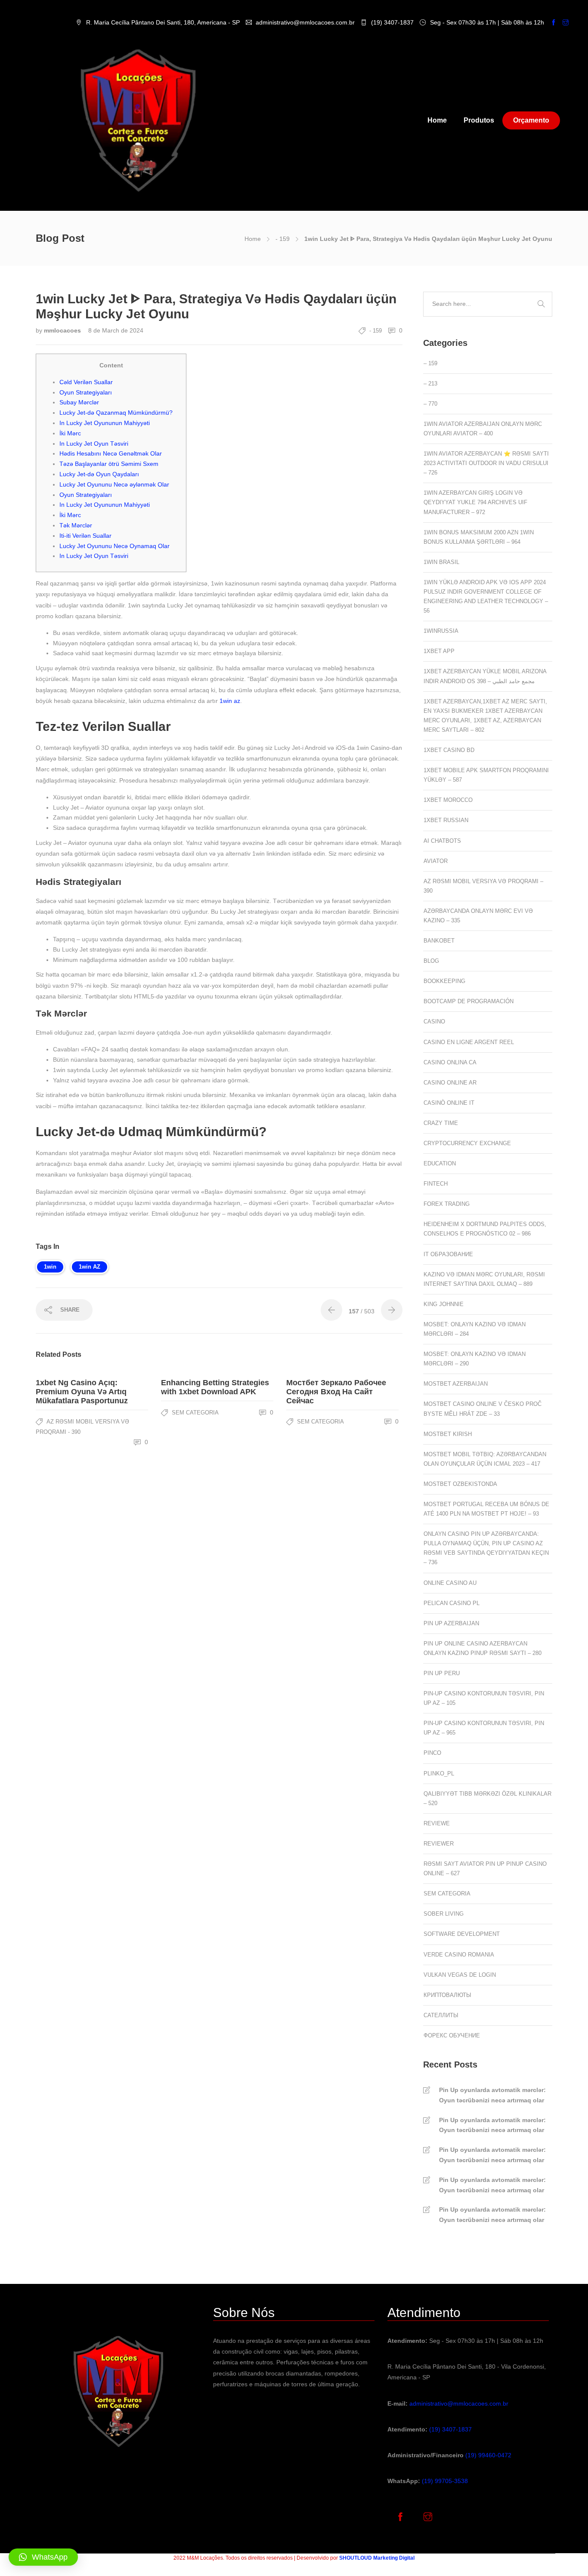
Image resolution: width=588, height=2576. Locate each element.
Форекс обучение (452, 2035)
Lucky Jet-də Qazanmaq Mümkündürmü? (116, 413)
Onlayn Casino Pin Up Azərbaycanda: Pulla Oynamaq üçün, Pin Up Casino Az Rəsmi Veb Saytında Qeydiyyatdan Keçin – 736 (486, 1548)
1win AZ (90, 1267)
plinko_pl (439, 1773)
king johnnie (444, 1304)
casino (434, 1021)
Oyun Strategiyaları (86, 392)
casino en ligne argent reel (469, 1042)
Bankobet (439, 941)
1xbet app (439, 651)
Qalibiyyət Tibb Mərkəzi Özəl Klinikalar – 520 (487, 1798)
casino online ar (450, 1083)
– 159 (430, 363)
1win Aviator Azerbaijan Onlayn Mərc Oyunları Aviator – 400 (483, 429)
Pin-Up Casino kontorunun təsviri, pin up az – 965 (484, 1728)
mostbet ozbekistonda (460, 1484)
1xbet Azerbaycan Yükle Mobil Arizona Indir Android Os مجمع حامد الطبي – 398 (485, 676)
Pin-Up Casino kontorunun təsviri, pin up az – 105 (484, 1698)
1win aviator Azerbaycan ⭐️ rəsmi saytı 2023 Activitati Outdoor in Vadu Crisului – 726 (486, 463)
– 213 (430, 384)
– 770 (430, 404)
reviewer (439, 1844)
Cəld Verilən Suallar (86, 382)
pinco (432, 1753)
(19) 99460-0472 (488, 2455)
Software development (462, 1934)
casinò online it (449, 1103)
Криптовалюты (447, 1995)
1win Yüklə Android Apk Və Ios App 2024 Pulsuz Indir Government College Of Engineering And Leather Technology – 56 (486, 596)
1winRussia (441, 631)
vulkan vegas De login (460, 1975)
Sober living (444, 1914)
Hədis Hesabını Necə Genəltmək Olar (111, 453)
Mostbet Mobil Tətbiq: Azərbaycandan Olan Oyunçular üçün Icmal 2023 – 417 (485, 1459)
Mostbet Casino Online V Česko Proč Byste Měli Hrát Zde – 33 (483, 1409)
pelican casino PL (452, 1603)
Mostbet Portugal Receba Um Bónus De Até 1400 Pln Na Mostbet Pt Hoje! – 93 (486, 1509)
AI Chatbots (442, 841)
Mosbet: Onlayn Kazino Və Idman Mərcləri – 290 (475, 1359)
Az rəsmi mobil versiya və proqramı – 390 (483, 886)
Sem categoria (195, 1413)
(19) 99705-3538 (445, 2481)
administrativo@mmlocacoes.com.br (459, 2403)
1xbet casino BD (449, 750)
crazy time (441, 1123)
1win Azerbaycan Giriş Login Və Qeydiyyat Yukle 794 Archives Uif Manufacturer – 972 (475, 502)
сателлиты (441, 2015)
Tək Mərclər (76, 525)
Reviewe (437, 1823)
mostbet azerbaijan (456, 1384)
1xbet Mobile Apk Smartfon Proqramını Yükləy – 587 (486, 775)
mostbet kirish (448, 1434)
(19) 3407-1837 (450, 2429)
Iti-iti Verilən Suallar (85, 536)
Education (440, 1163)
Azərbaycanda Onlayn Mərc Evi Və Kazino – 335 (478, 916)
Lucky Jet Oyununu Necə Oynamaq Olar (115, 546)
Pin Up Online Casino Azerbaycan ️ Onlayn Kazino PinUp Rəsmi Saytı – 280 (483, 1648)
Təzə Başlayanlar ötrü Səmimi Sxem (109, 464)
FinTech (436, 1184)
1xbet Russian (446, 820)
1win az (230, 701)
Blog (431, 961)
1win (50, 1267)
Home (437, 120)
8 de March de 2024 (116, 330)
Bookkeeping (444, 981)
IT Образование (448, 1254)
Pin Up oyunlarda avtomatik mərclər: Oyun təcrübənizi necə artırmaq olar (492, 2095)
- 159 (283, 239)
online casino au (450, 1583)
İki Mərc (70, 433)
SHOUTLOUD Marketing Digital (377, 2558)
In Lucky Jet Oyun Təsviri (94, 444)
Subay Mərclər (79, 402)
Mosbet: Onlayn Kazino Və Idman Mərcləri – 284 (475, 1329)
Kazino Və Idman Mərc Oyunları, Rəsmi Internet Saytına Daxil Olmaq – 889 (484, 1279)
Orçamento (531, 120)
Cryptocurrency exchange (467, 1143)
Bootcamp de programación (469, 1001)
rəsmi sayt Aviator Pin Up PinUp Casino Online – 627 (485, 1869)
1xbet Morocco (448, 800)
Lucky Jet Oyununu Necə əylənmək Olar (114, 484)
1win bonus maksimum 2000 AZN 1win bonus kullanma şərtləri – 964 (479, 537)
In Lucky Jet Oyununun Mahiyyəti (105, 423)
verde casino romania (459, 1955)
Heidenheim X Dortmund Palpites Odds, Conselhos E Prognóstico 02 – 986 (485, 1229)
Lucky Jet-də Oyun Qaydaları (99, 474)
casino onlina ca (450, 1062)
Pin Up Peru (442, 1673)
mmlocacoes (63, 330)
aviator (436, 861)
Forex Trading (447, 1204)
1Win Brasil (441, 562)
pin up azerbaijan (451, 1623)
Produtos (479, 120)
